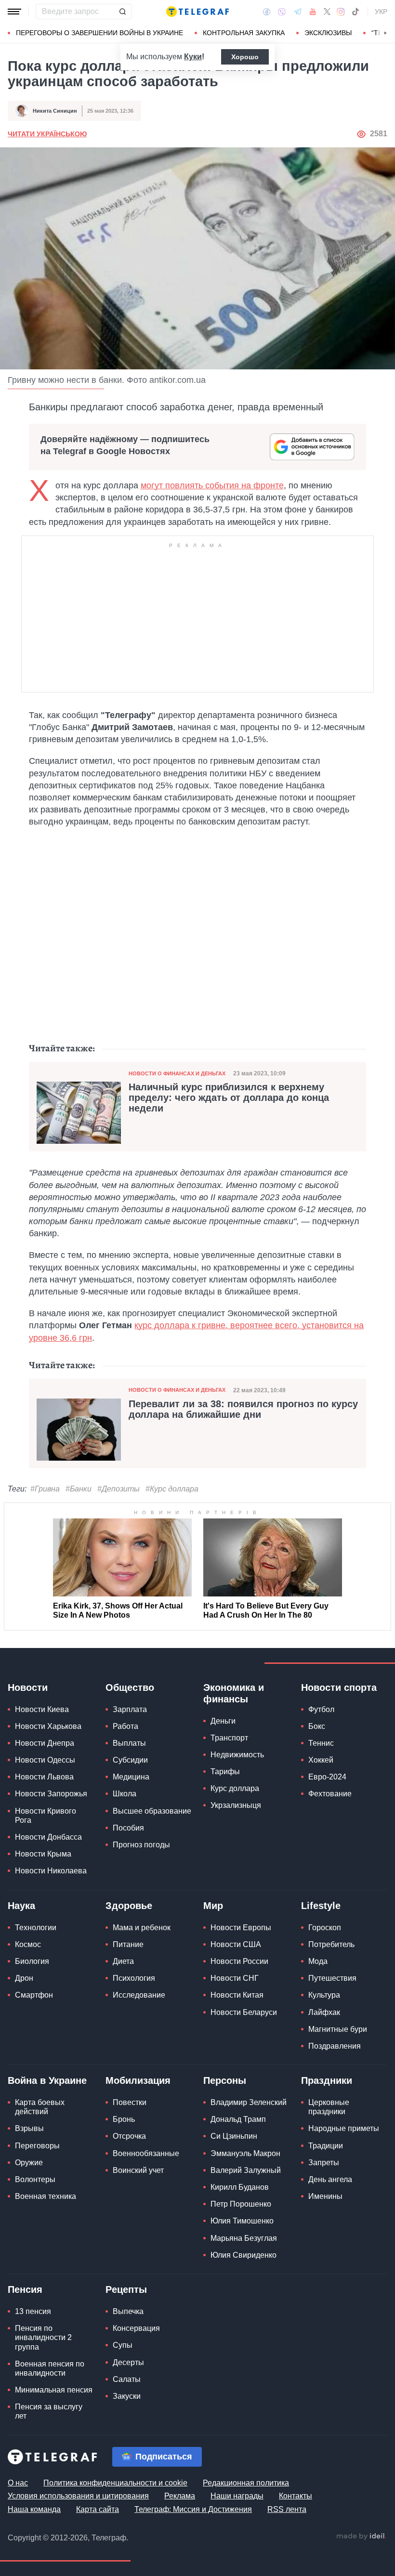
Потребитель (331, 1944)
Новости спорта (339, 1687)
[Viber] (282, 12)
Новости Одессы (45, 1760)
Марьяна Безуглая (244, 2238)
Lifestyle (321, 1906)
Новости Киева (42, 1709)
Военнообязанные (146, 2153)
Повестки (130, 2102)
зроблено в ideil (361, 2537)
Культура (324, 1995)
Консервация (136, 2328)
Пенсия (25, 2289)
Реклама (180, 2496)
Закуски (127, 2396)
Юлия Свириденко (244, 2255)
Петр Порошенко (241, 2204)
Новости (28, 1687)
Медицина (131, 1777)
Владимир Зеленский (249, 2102)
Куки (193, 57)
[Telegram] (298, 12)
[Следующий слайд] (385, 33)
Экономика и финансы (234, 1693)
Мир (213, 1906)
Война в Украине (47, 2080)
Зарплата (130, 1709)
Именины (325, 2196)
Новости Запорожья (51, 1794)
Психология (134, 1978)
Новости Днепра (45, 1743)
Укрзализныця (236, 1805)
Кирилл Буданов (240, 2187)
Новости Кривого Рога (46, 1816)
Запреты (324, 2163)
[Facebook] (267, 12)
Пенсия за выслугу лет (49, 2411)
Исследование (139, 1995)
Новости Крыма (43, 1854)
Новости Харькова (48, 1726)
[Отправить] (122, 12)
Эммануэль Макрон (245, 2153)
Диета (123, 1961)
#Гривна (45, 1489)
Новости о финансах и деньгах (177, 1073)
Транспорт (229, 1738)
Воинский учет (138, 2170)
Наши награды (237, 2496)
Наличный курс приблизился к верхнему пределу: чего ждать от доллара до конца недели (229, 1098)
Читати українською (47, 134)
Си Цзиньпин (234, 2136)
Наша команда (34, 2509)
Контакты (296, 2496)
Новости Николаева (51, 1871)
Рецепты (126, 2289)
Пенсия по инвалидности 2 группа (43, 2337)
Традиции (326, 2146)
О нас (18, 2483)
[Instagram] (341, 12)
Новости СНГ (235, 1978)
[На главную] (197, 12)
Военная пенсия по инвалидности (50, 2368)
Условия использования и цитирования (78, 2496)
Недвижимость (237, 1755)
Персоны (225, 2080)
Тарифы (225, 1772)
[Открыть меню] (14, 12)
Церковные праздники (329, 2107)
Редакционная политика (246, 2483)
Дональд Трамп (238, 2119)
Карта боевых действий (40, 2107)
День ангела (330, 2179)
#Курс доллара (172, 1489)
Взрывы (29, 2128)
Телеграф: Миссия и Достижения (193, 2509)
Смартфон (34, 1995)
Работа (125, 1726)
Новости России (239, 1961)
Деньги (223, 1721)
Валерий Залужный (246, 2170)
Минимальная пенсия (54, 2390)
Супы (123, 2345)
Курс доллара (235, 1788)
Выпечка (128, 2311)
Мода (318, 1961)
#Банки (79, 1489)
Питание (128, 1944)
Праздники (327, 2080)
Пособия (128, 1828)
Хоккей (321, 1760)
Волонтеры (35, 2179)
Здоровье (129, 1906)
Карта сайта (98, 2509)
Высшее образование (152, 1811)
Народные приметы (344, 2128)
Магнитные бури (338, 2029)
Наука (21, 1906)
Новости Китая (237, 1995)
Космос (28, 1944)
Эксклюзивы (328, 33)
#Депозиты (118, 1489)
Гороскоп (325, 1928)
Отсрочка (129, 2136)
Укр (381, 12)
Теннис (321, 1743)
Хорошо (245, 57)
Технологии (36, 1928)
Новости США (236, 1944)
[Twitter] (327, 12)
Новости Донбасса (48, 1837)
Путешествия (332, 1978)
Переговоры (37, 2146)
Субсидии (130, 1760)
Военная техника (46, 2196)
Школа (125, 1794)
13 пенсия (33, 2311)
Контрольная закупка (244, 33)
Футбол (321, 1709)
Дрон (24, 1978)
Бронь (124, 2119)
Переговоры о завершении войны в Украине (99, 33)
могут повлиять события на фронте (212, 485)
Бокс (317, 1726)
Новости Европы (241, 1928)
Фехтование (330, 1794)
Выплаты (129, 1743)
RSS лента (287, 2509)
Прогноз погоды (141, 1845)
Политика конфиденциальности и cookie (115, 2483)
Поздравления (335, 2046)
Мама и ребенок (142, 1928)
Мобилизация (138, 2080)
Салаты (127, 2379)
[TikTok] (355, 12)
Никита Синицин (55, 111)
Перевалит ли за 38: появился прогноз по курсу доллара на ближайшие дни (243, 1409)
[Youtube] (313, 12)
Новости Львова (44, 1777)
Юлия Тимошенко (242, 2221)
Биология (32, 1961)
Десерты (128, 2362)
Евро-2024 (327, 1777)
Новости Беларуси (244, 2012)
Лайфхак (324, 2012)
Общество (130, 1687)
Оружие (29, 2163)
